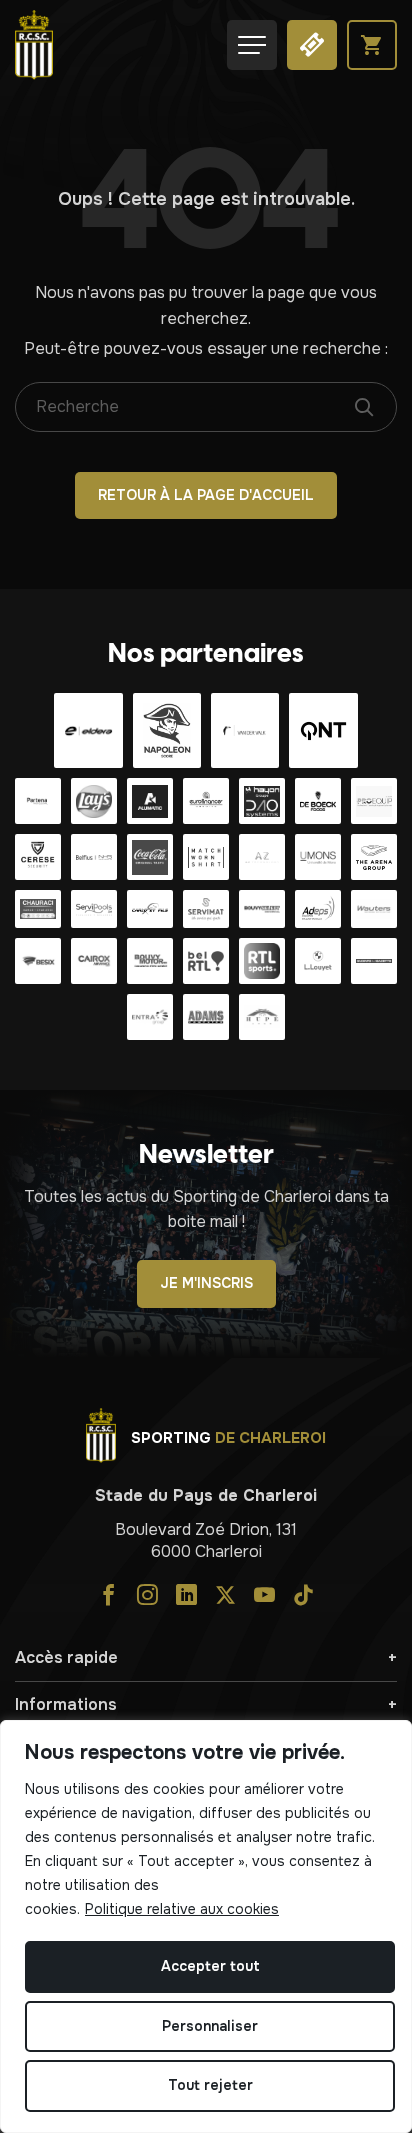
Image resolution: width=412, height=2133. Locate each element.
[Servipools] (94, 909)
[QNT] (323, 730)
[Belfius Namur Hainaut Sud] (94, 857)
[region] (206, 1926)
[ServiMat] (206, 909)
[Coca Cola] (150, 857)
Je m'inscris (206, 1283)
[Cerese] (38, 857)
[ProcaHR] (262, 909)
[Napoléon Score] (167, 730)
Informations (66, 1704)
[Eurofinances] (206, 801)
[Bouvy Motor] (150, 961)
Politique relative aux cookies (182, 1909)
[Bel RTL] (206, 961)
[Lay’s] (94, 801)
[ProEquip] (374, 801)
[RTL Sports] (262, 961)
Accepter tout (210, 1966)
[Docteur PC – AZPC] (262, 857)
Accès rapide (66, 1657)
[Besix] (38, 961)
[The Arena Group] (374, 857)
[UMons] (318, 857)
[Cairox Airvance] (94, 961)
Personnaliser (210, 2026)
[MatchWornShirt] (206, 857)
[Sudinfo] (374, 961)
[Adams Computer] (206, 1017)
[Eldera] (88, 730)
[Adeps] (318, 909)
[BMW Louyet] (318, 961)
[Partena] (38, 801)
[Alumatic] (150, 801)
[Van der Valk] (245, 730)
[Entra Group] (150, 1017)
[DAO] (262, 801)
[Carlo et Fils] (150, 909)
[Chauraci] (38, 909)
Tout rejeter (210, 2085)
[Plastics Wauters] (374, 909)
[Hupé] (262, 1017)
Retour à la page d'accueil (206, 495)
